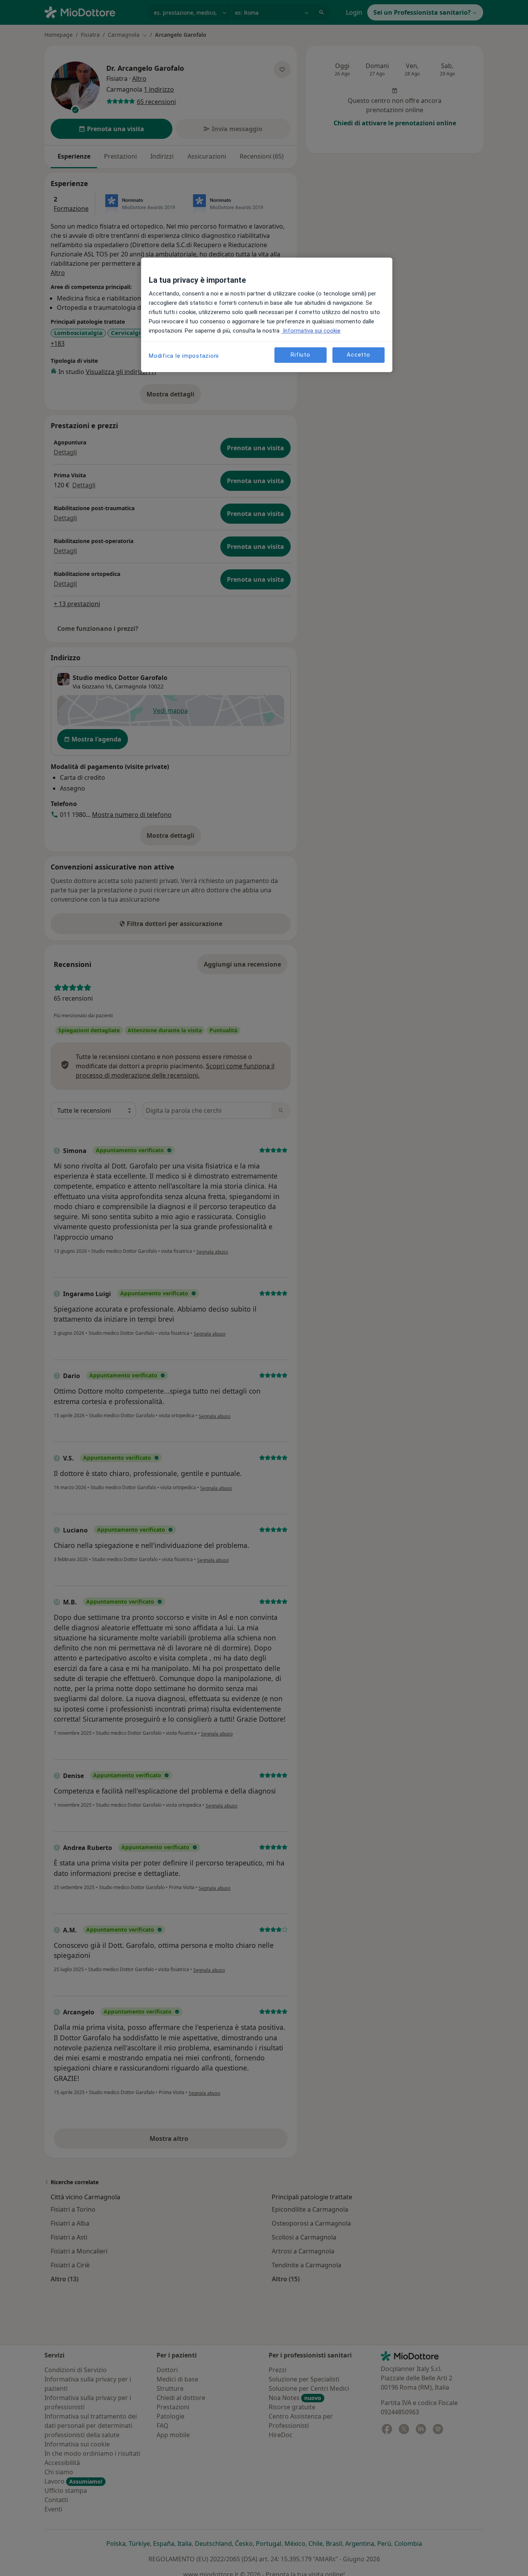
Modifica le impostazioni (184, 356)
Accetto (358, 355)
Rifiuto (300, 355)
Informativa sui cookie (311, 331)
